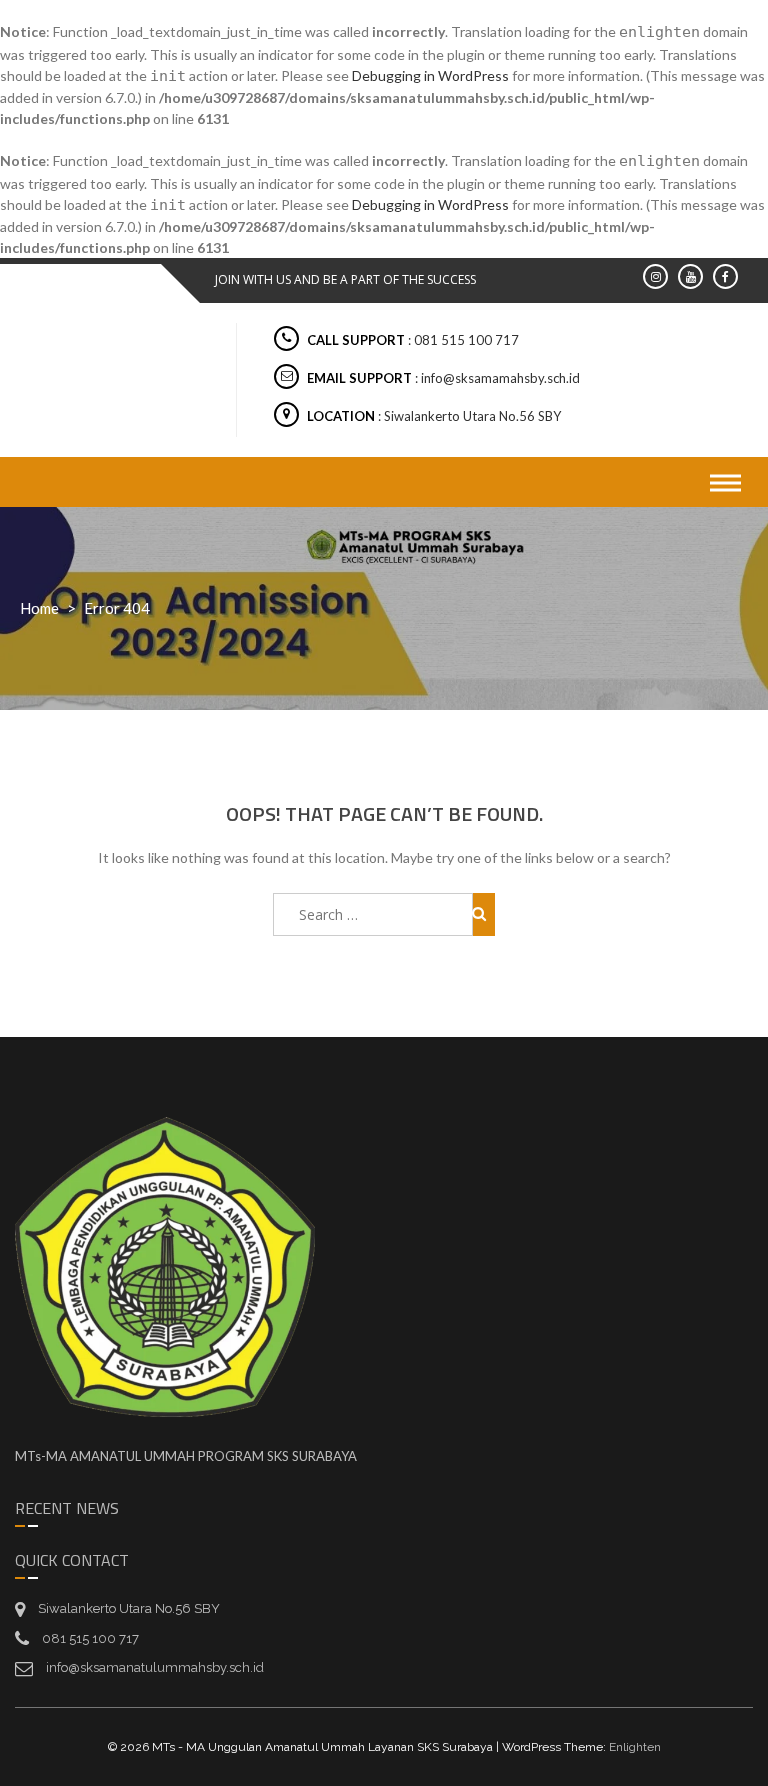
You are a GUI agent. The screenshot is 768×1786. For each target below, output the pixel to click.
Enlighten (635, 1747)
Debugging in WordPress (430, 75)
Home (39, 608)
